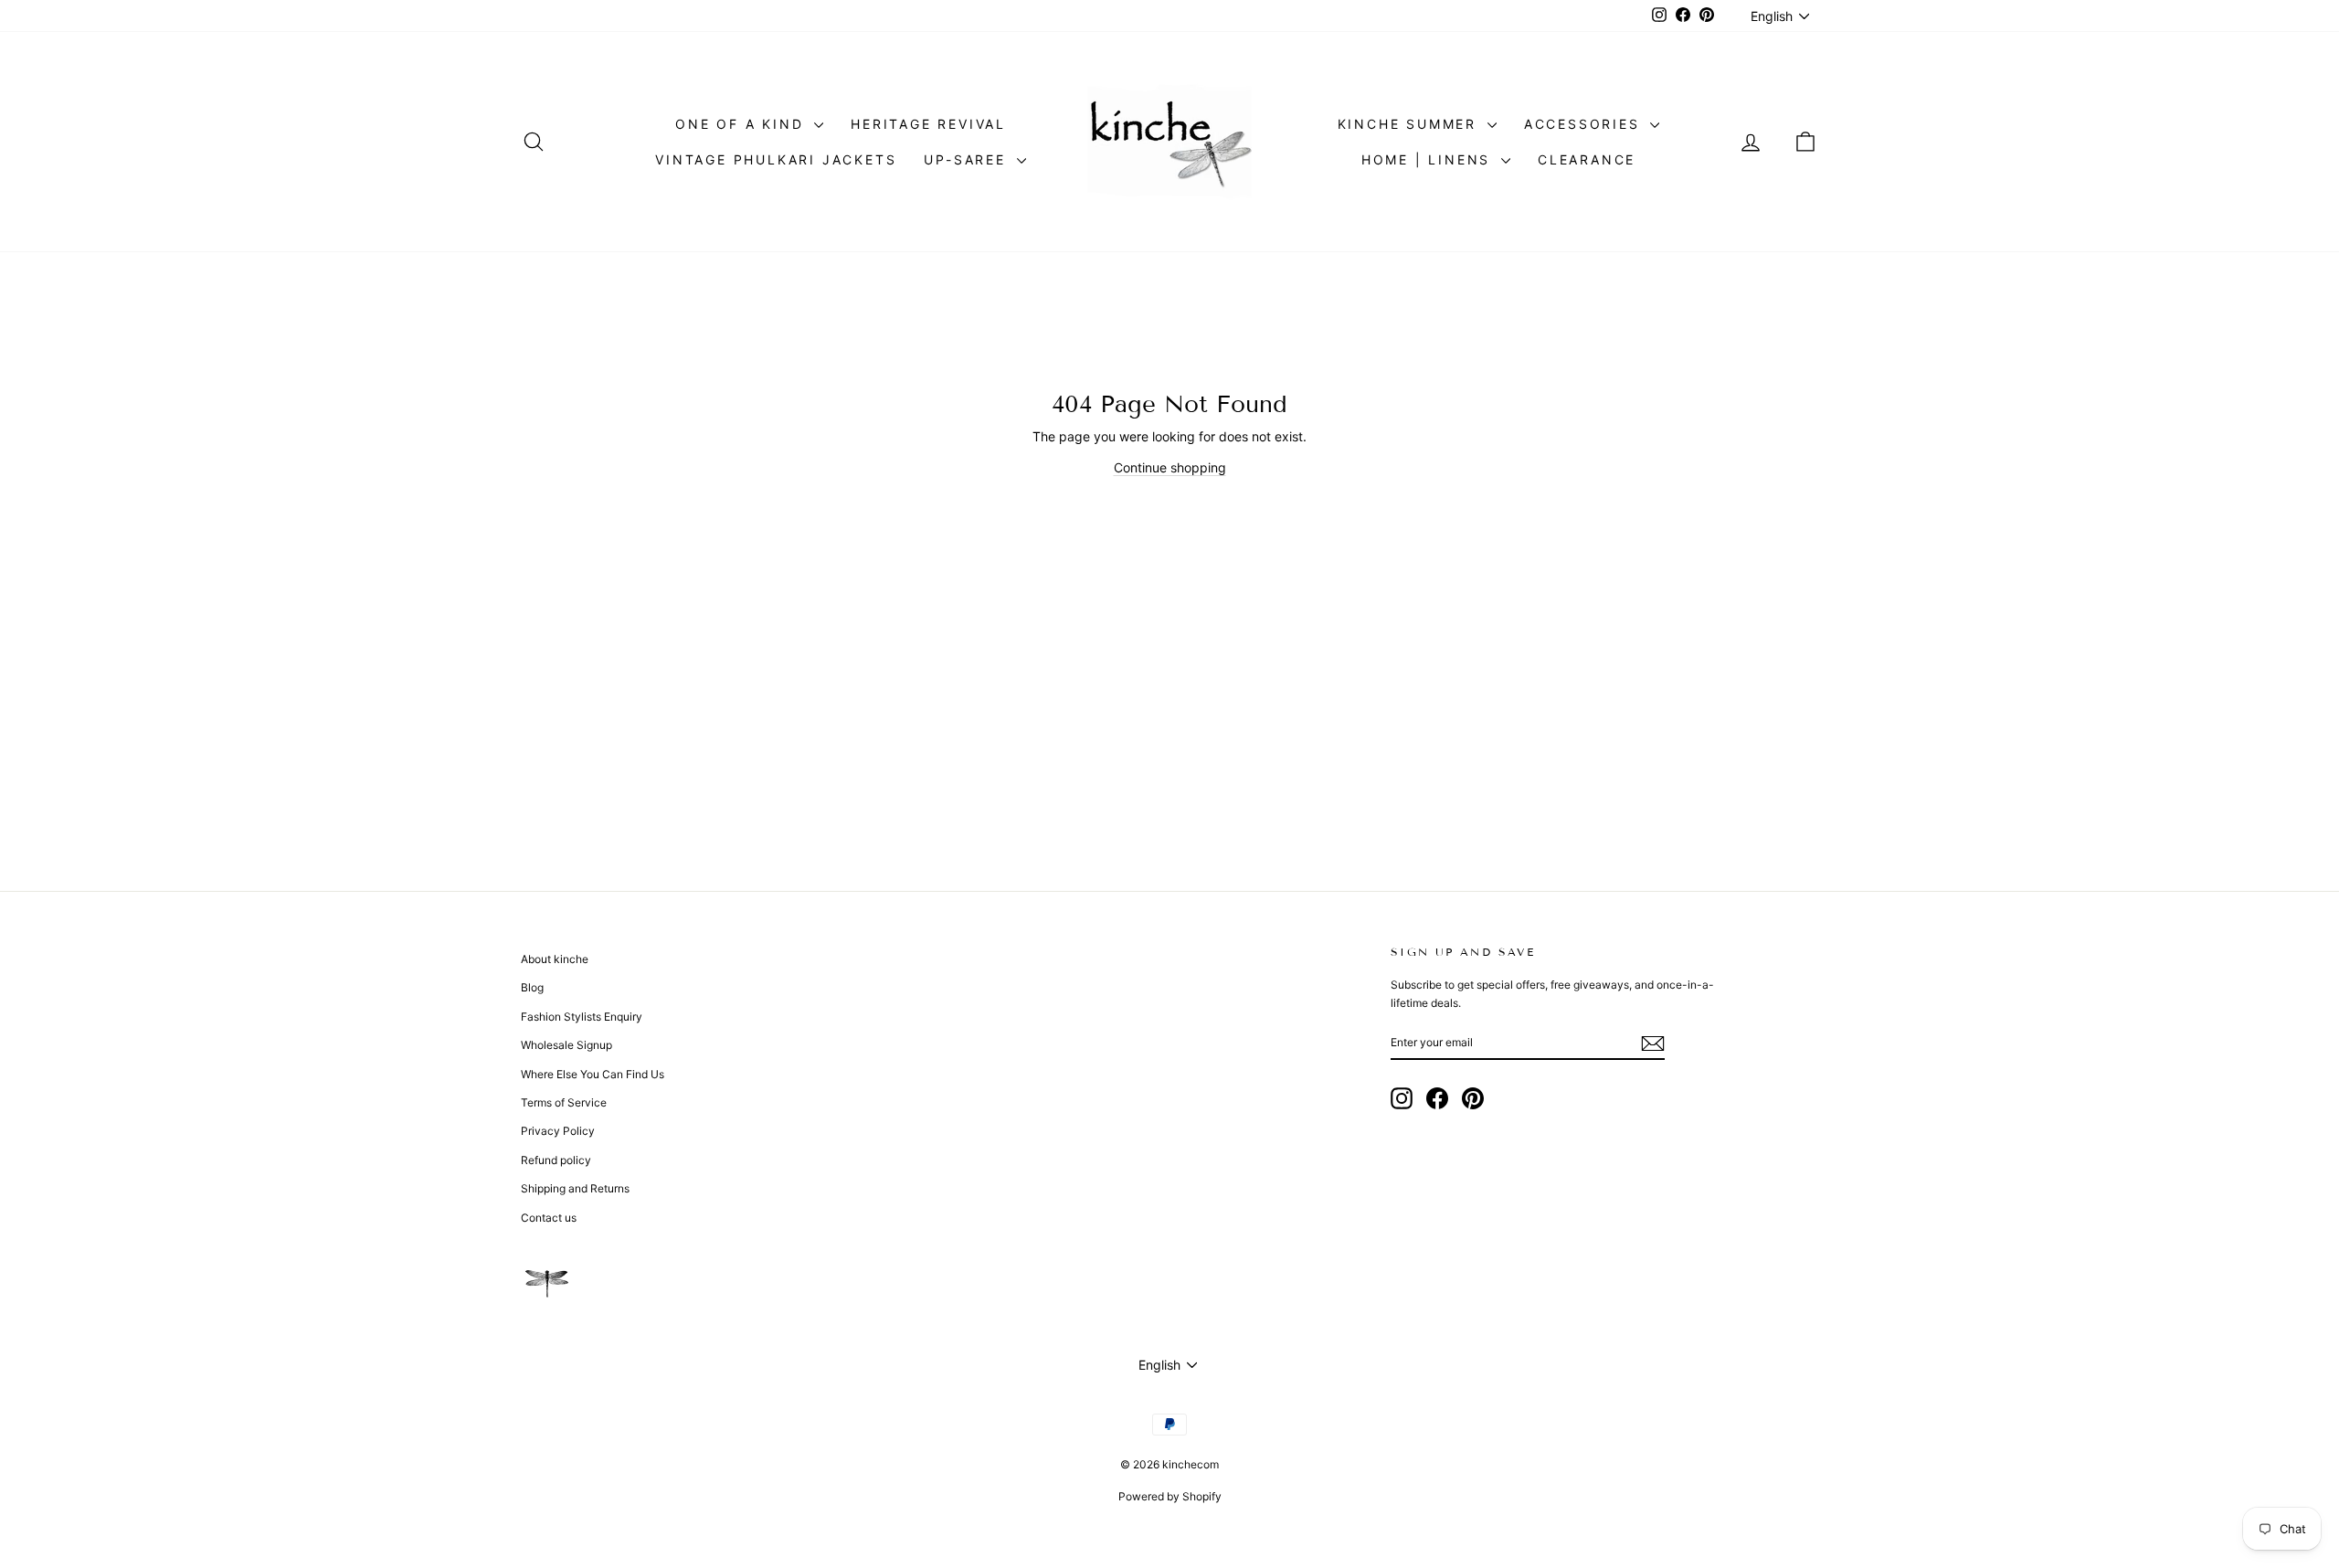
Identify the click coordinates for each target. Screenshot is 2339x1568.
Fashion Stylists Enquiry (582, 1017)
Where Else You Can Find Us (593, 1074)
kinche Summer (1410, 124)
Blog (532, 987)
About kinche (555, 959)
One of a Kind (742, 124)
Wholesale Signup (566, 1045)
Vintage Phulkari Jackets (776, 159)
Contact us (549, 1218)
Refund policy (556, 1160)
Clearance (1587, 159)
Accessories (1585, 124)
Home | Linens (1429, 159)
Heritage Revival (928, 124)
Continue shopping (1170, 467)
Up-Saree (968, 159)
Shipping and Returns (575, 1188)
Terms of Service (564, 1102)
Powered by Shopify (1170, 1496)
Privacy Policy (558, 1131)
